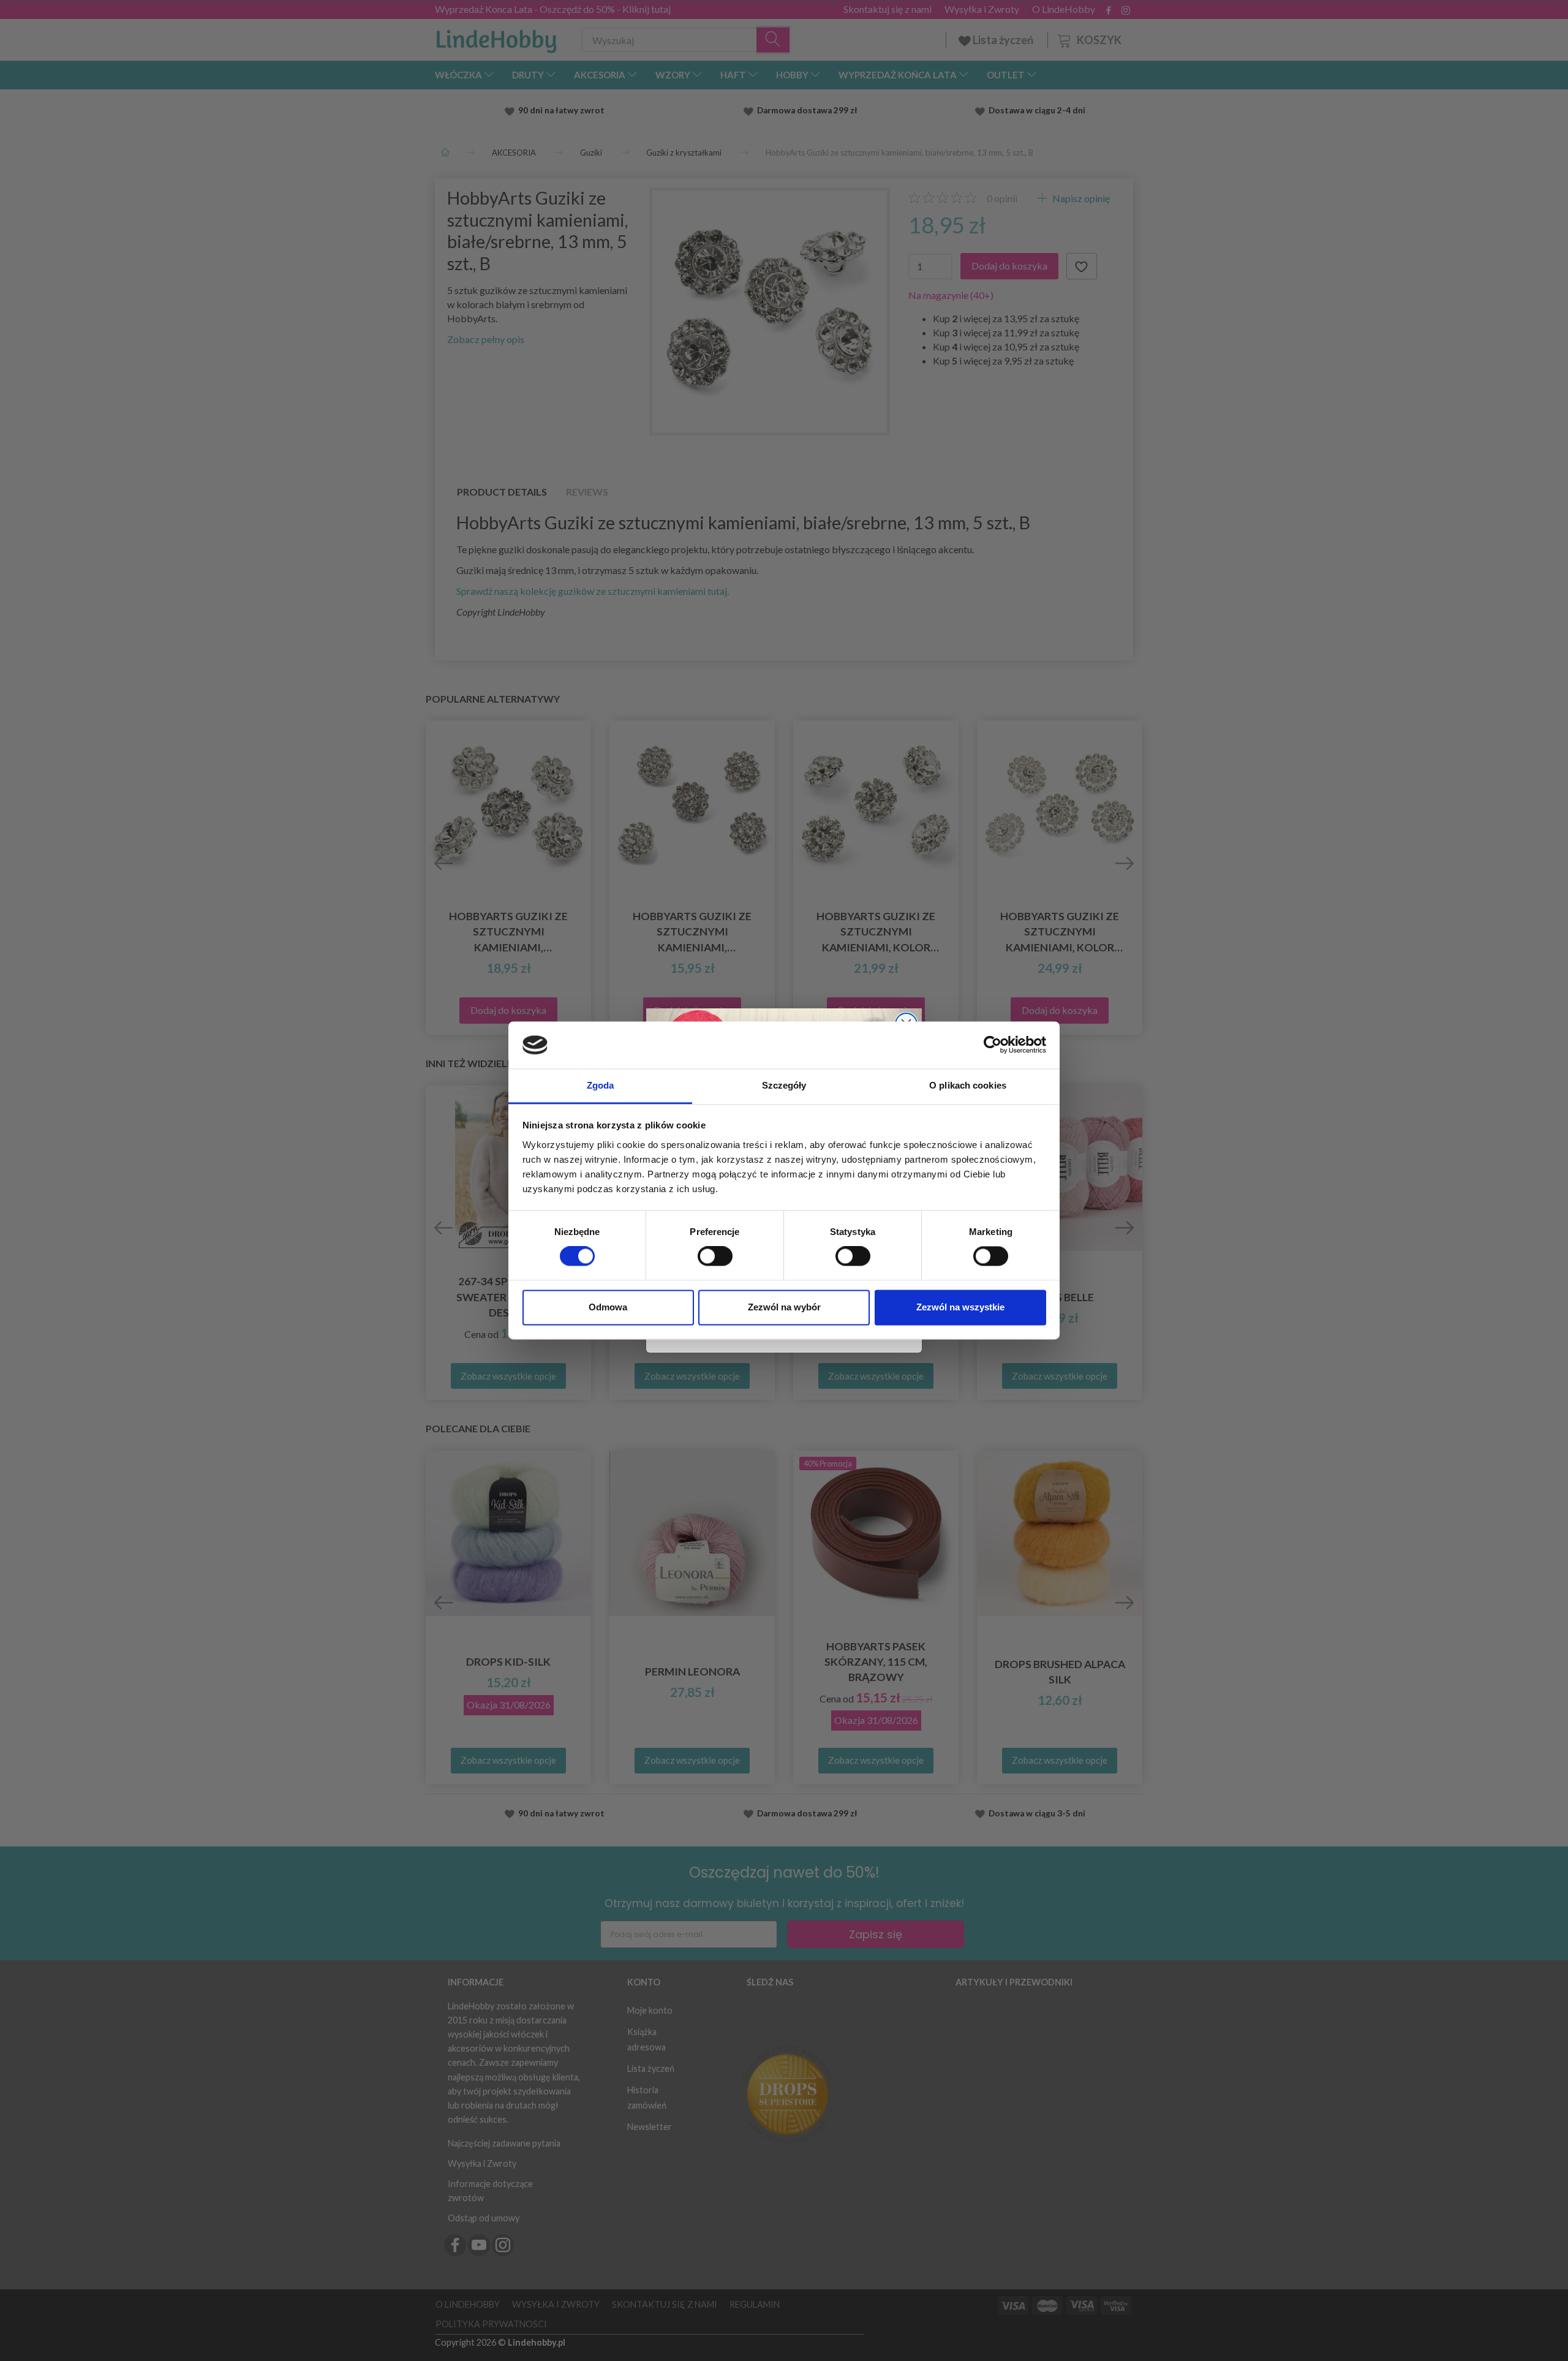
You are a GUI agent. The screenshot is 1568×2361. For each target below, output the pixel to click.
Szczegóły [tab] (784, 1085)
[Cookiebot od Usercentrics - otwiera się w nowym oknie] (993, 1045)
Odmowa (608, 1307)
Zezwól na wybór (784, 1307)
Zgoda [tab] (601, 1085)
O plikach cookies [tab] (968, 1085)
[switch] (715, 1256)
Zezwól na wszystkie (960, 1307)
